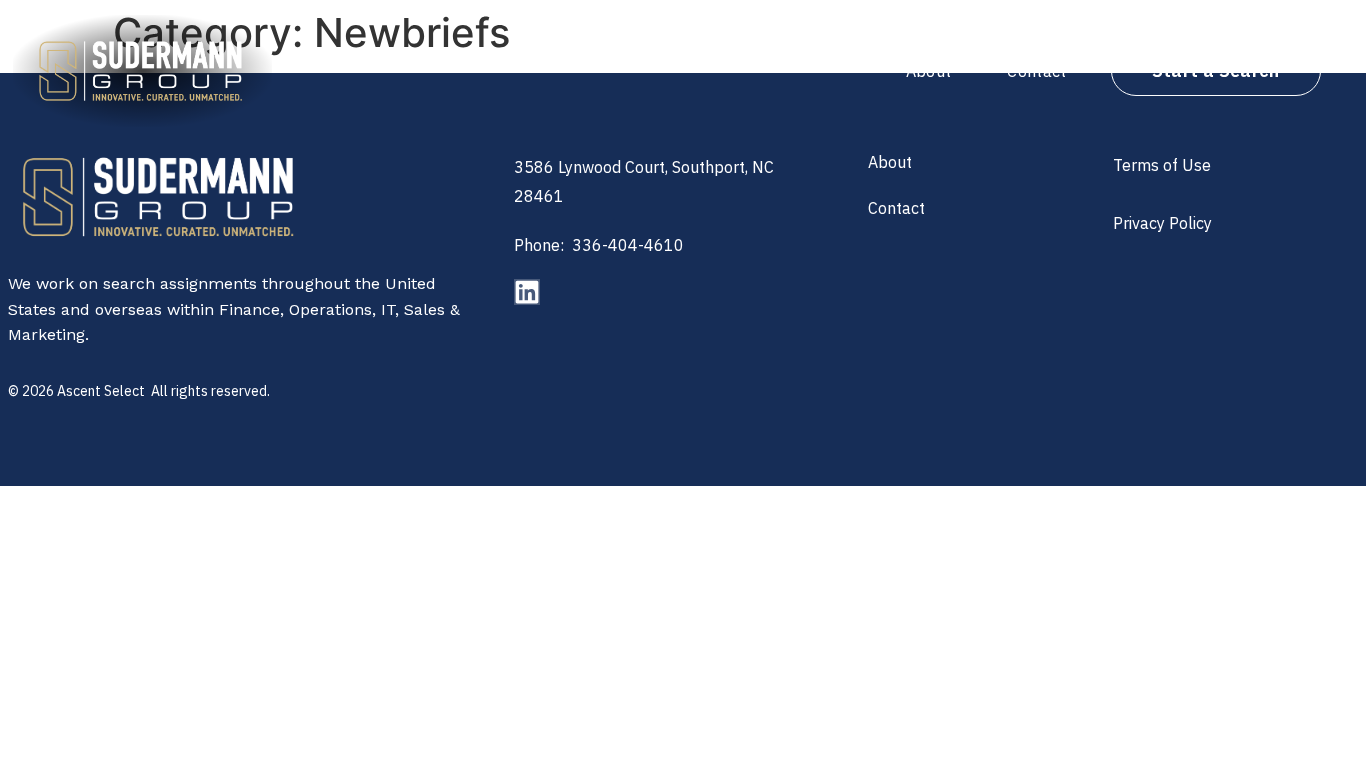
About (929, 71)
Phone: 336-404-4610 (599, 245)
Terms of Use (1162, 165)
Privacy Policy (1162, 223)
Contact (1036, 71)
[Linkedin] (527, 292)
